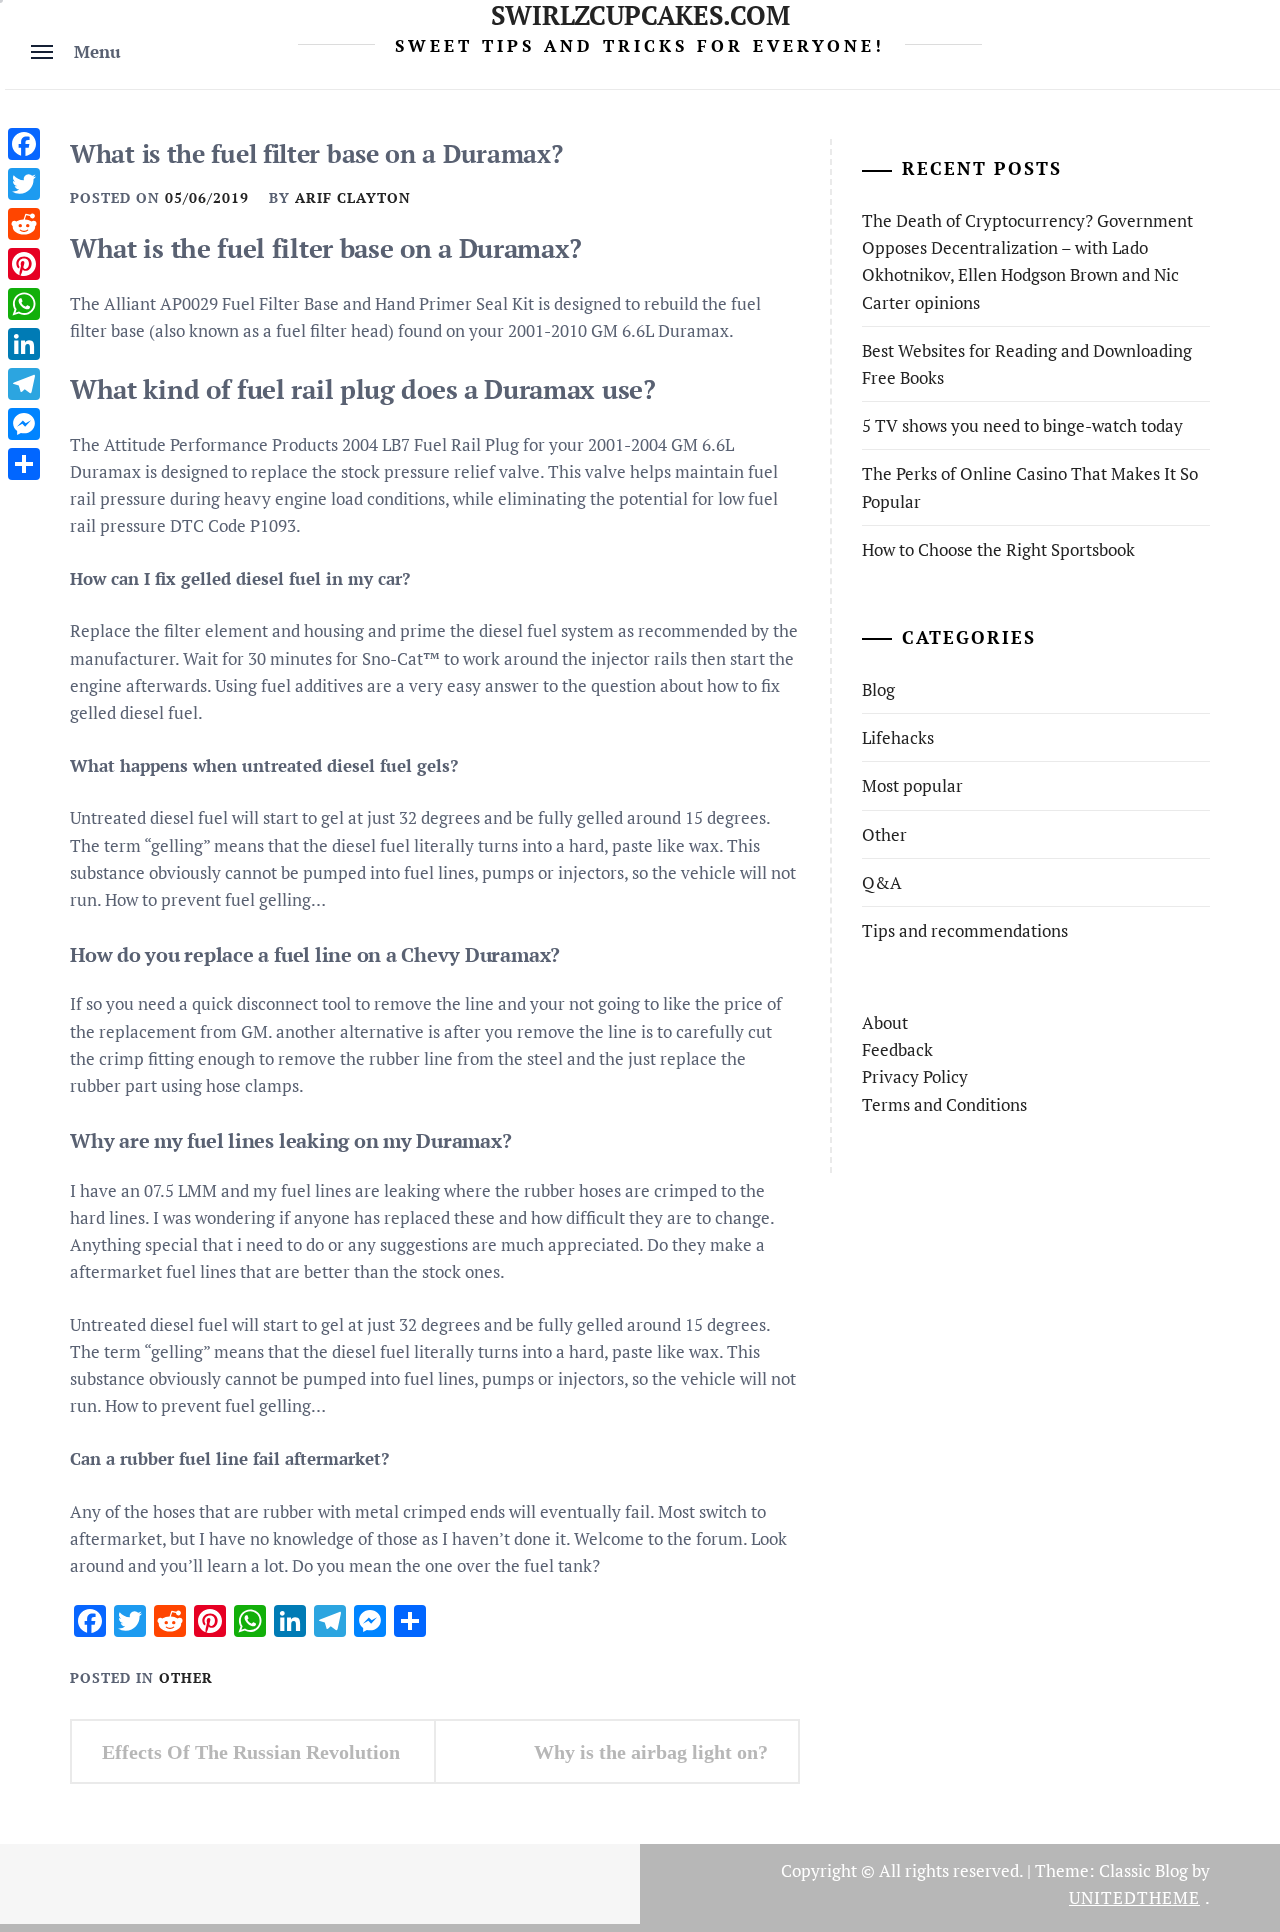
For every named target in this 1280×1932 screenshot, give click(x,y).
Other (186, 1677)
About (885, 1022)
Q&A (882, 882)
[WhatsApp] (24, 304)
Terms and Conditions (944, 1104)
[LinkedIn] (24, 344)
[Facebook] (24, 144)
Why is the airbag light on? (651, 1752)
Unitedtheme (1134, 1897)
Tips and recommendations (965, 930)
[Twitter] (24, 184)
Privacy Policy (915, 1076)
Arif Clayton (353, 197)
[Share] (24, 464)
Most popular (912, 785)
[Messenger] (24, 424)
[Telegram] (24, 384)
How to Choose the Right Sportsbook (998, 549)
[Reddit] (24, 224)
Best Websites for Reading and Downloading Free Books (1027, 364)
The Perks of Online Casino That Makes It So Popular (1030, 487)
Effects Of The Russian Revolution (251, 1752)
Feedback (897, 1049)
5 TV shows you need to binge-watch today (1022, 425)
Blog (878, 689)
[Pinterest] (24, 264)
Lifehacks (898, 737)
